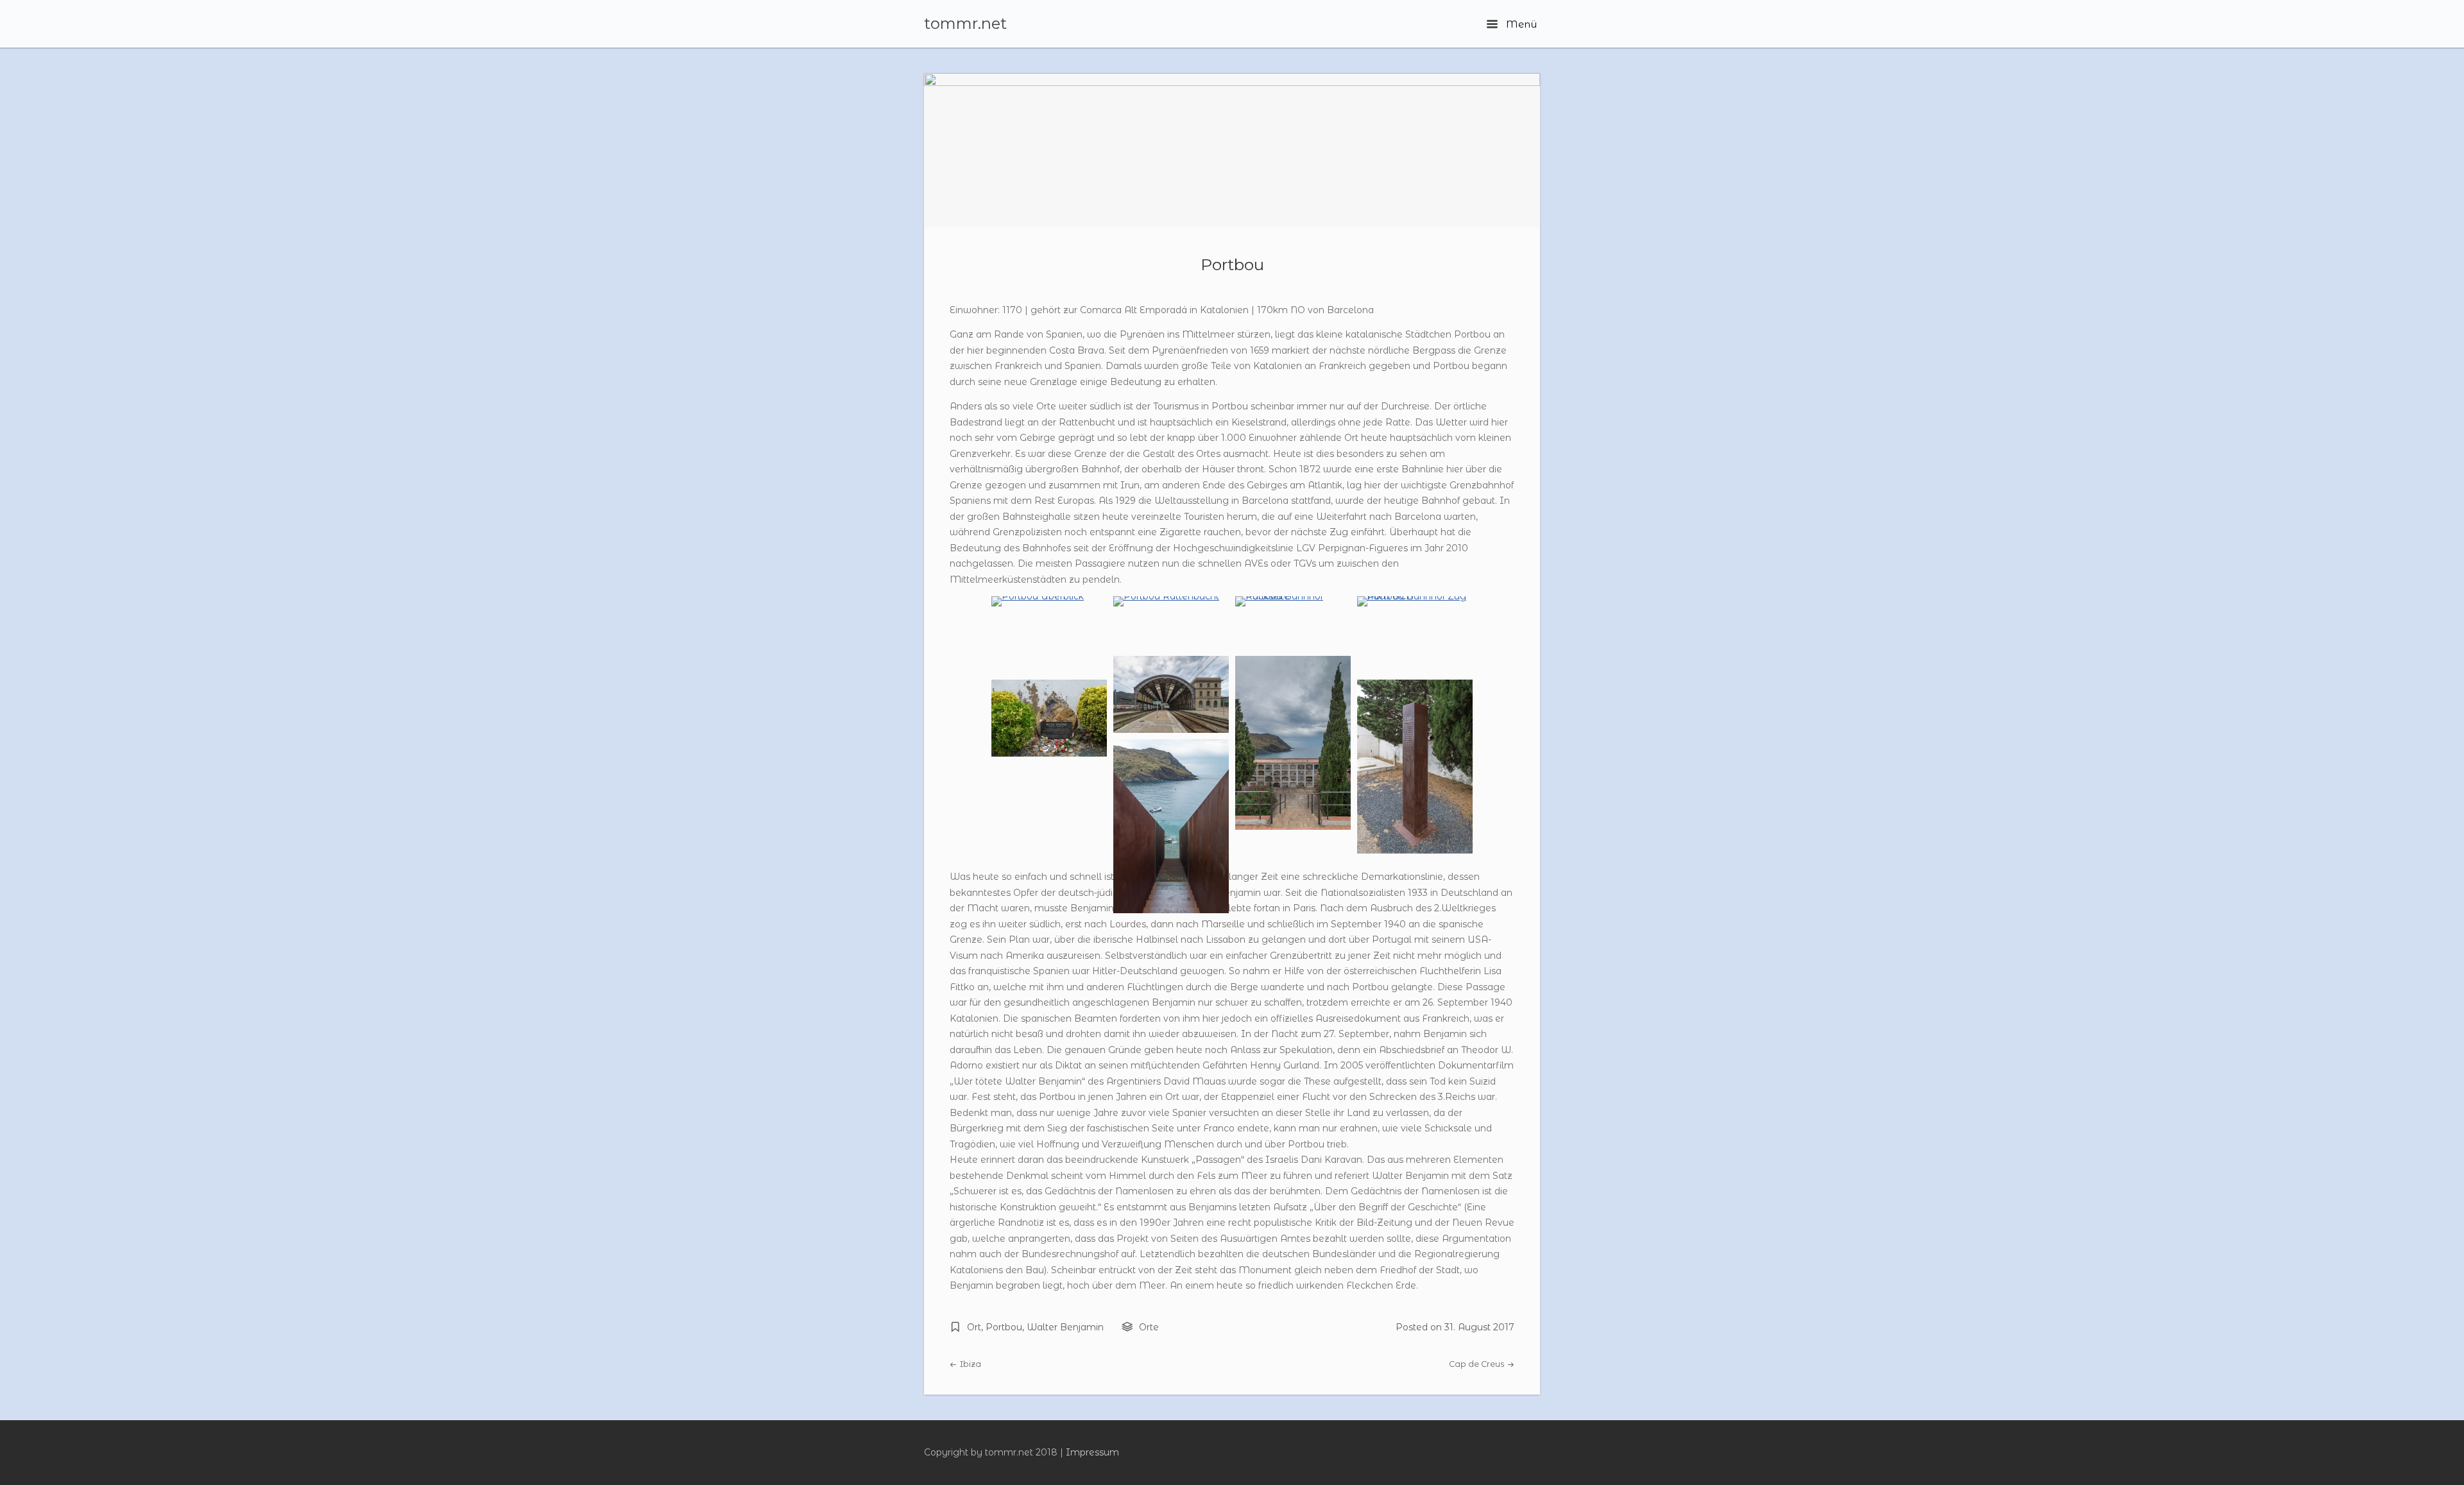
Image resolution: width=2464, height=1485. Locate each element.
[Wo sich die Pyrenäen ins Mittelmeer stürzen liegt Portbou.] (1038, 596)
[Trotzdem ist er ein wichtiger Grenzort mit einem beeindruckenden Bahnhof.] (1293, 596)
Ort (974, 1327)
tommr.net (965, 24)
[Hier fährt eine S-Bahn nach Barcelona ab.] (1415, 596)
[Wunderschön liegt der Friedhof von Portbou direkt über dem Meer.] (1293, 827)
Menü (1520, 24)
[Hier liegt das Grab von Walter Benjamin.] (1049, 753)
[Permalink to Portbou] (1232, 150)
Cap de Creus (1477, 1364)
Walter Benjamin (1065, 1327)
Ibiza (970, 1364)
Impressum (1092, 1452)
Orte (1149, 1327)
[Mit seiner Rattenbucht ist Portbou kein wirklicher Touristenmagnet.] (1166, 596)
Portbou (1232, 264)
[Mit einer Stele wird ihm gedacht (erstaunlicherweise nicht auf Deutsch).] (1415, 850)
